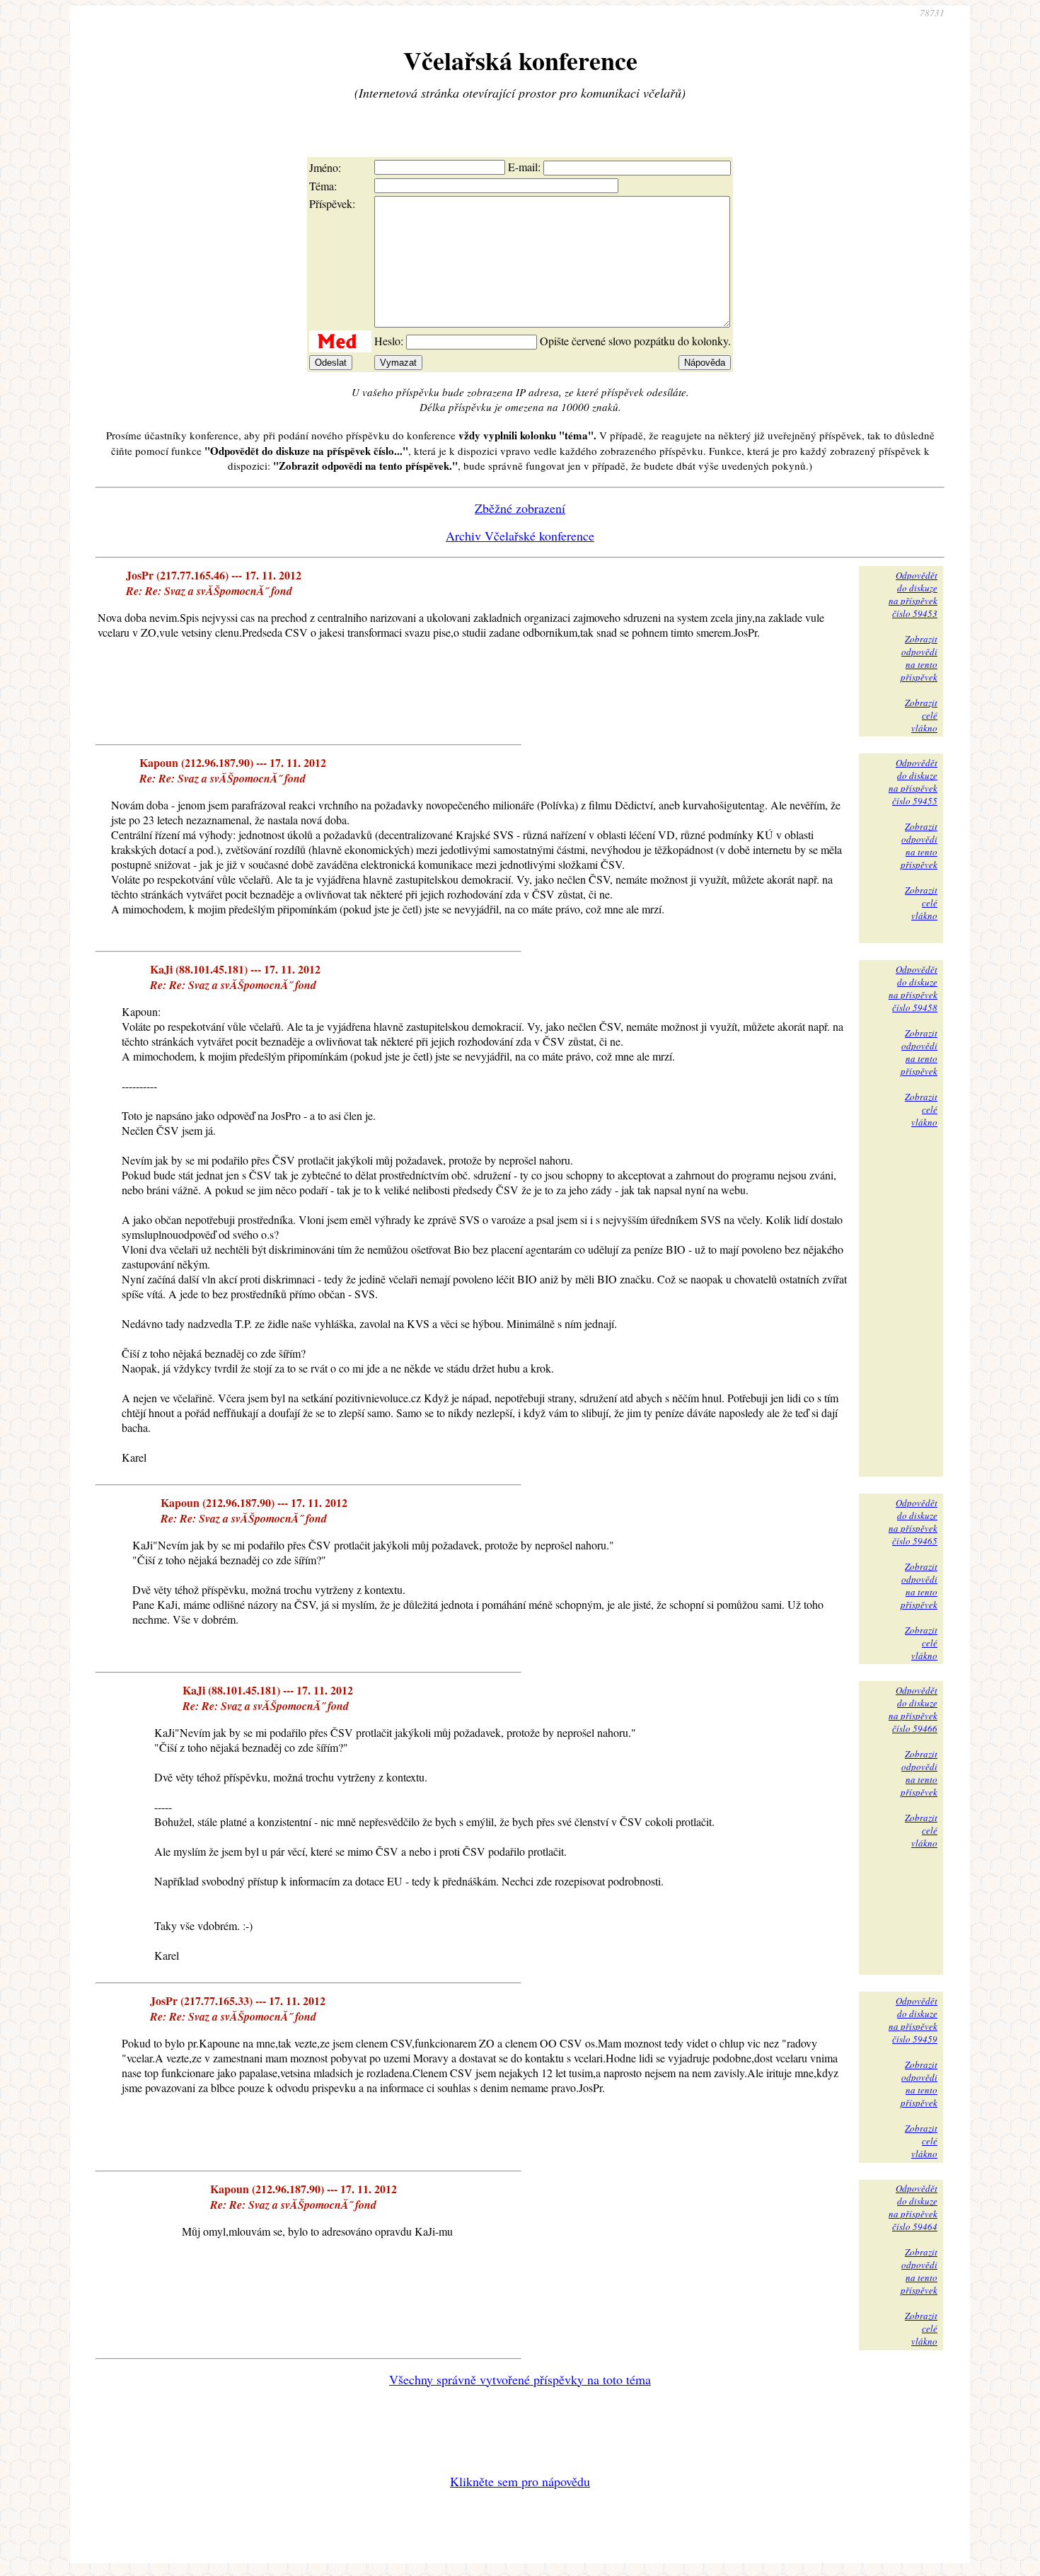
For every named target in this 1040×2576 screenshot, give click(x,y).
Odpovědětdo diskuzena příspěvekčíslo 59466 (913, 1709)
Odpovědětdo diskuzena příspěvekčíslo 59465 (913, 1522)
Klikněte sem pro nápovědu (520, 2481)
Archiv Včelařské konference (520, 536)
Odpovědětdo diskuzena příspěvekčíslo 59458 (913, 988)
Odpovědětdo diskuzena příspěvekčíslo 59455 (913, 782)
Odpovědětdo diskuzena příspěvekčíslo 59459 (913, 2020)
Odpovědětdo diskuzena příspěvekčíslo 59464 (913, 2207)
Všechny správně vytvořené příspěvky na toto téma (520, 2379)
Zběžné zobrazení (520, 508)
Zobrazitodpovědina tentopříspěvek (919, 658)
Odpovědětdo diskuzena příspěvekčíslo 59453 (913, 594)
